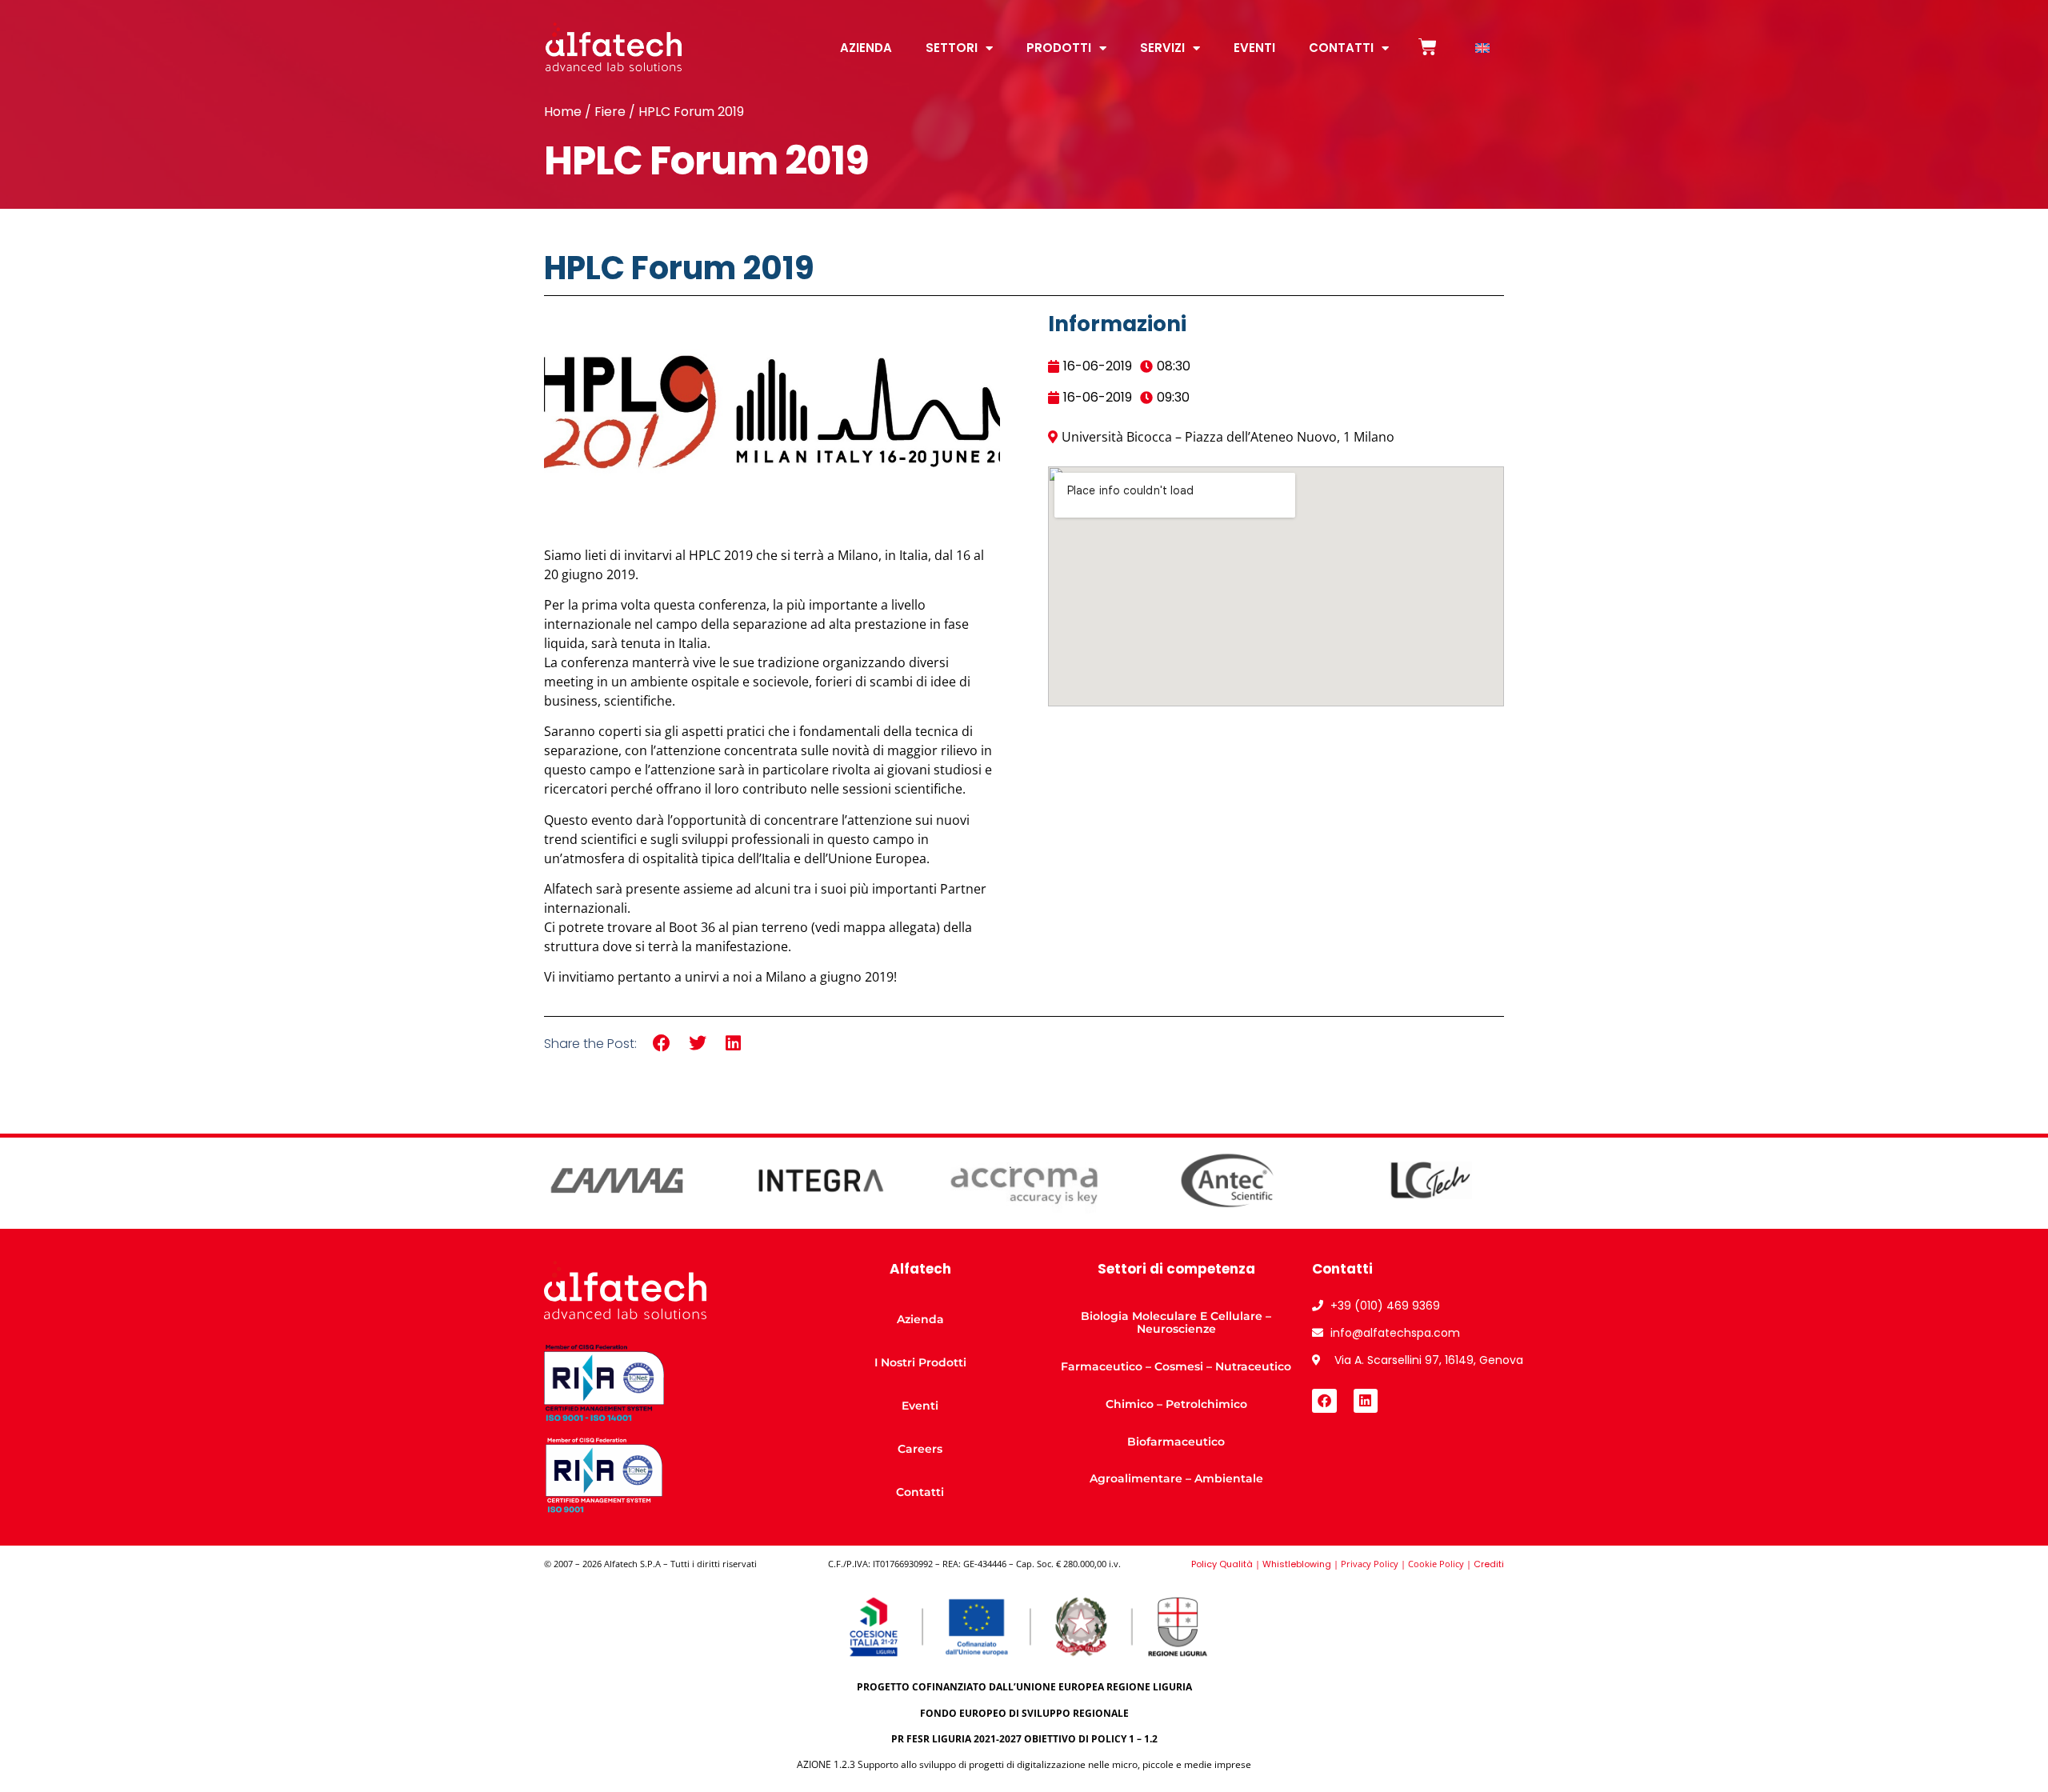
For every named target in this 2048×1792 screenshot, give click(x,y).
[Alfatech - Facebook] (1324, 1401)
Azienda (920, 1319)
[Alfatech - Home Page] (614, 46)
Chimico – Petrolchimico (1176, 1404)
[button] (662, 1044)
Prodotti (1059, 48)
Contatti (1341, 48)
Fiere (610, 112)
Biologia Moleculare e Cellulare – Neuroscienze (1176, 1323)
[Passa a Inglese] (1482, 48)
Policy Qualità (1222, 1564)
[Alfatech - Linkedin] (1366, 1401)
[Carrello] (1428, 47)
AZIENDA (866, 48)
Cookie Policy (1436, 1564)
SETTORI (952, 48)
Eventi (1254, 48)
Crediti (1489, 1564)
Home (563, 112)
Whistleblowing (1297, 1564)
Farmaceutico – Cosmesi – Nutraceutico (1176, 1366)
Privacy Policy (1370, 1564)
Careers (920, 1449)
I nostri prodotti (920, 1362)
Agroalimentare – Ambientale (1176, 1478)
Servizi (1162, 48)
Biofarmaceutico (1176, 1442)
